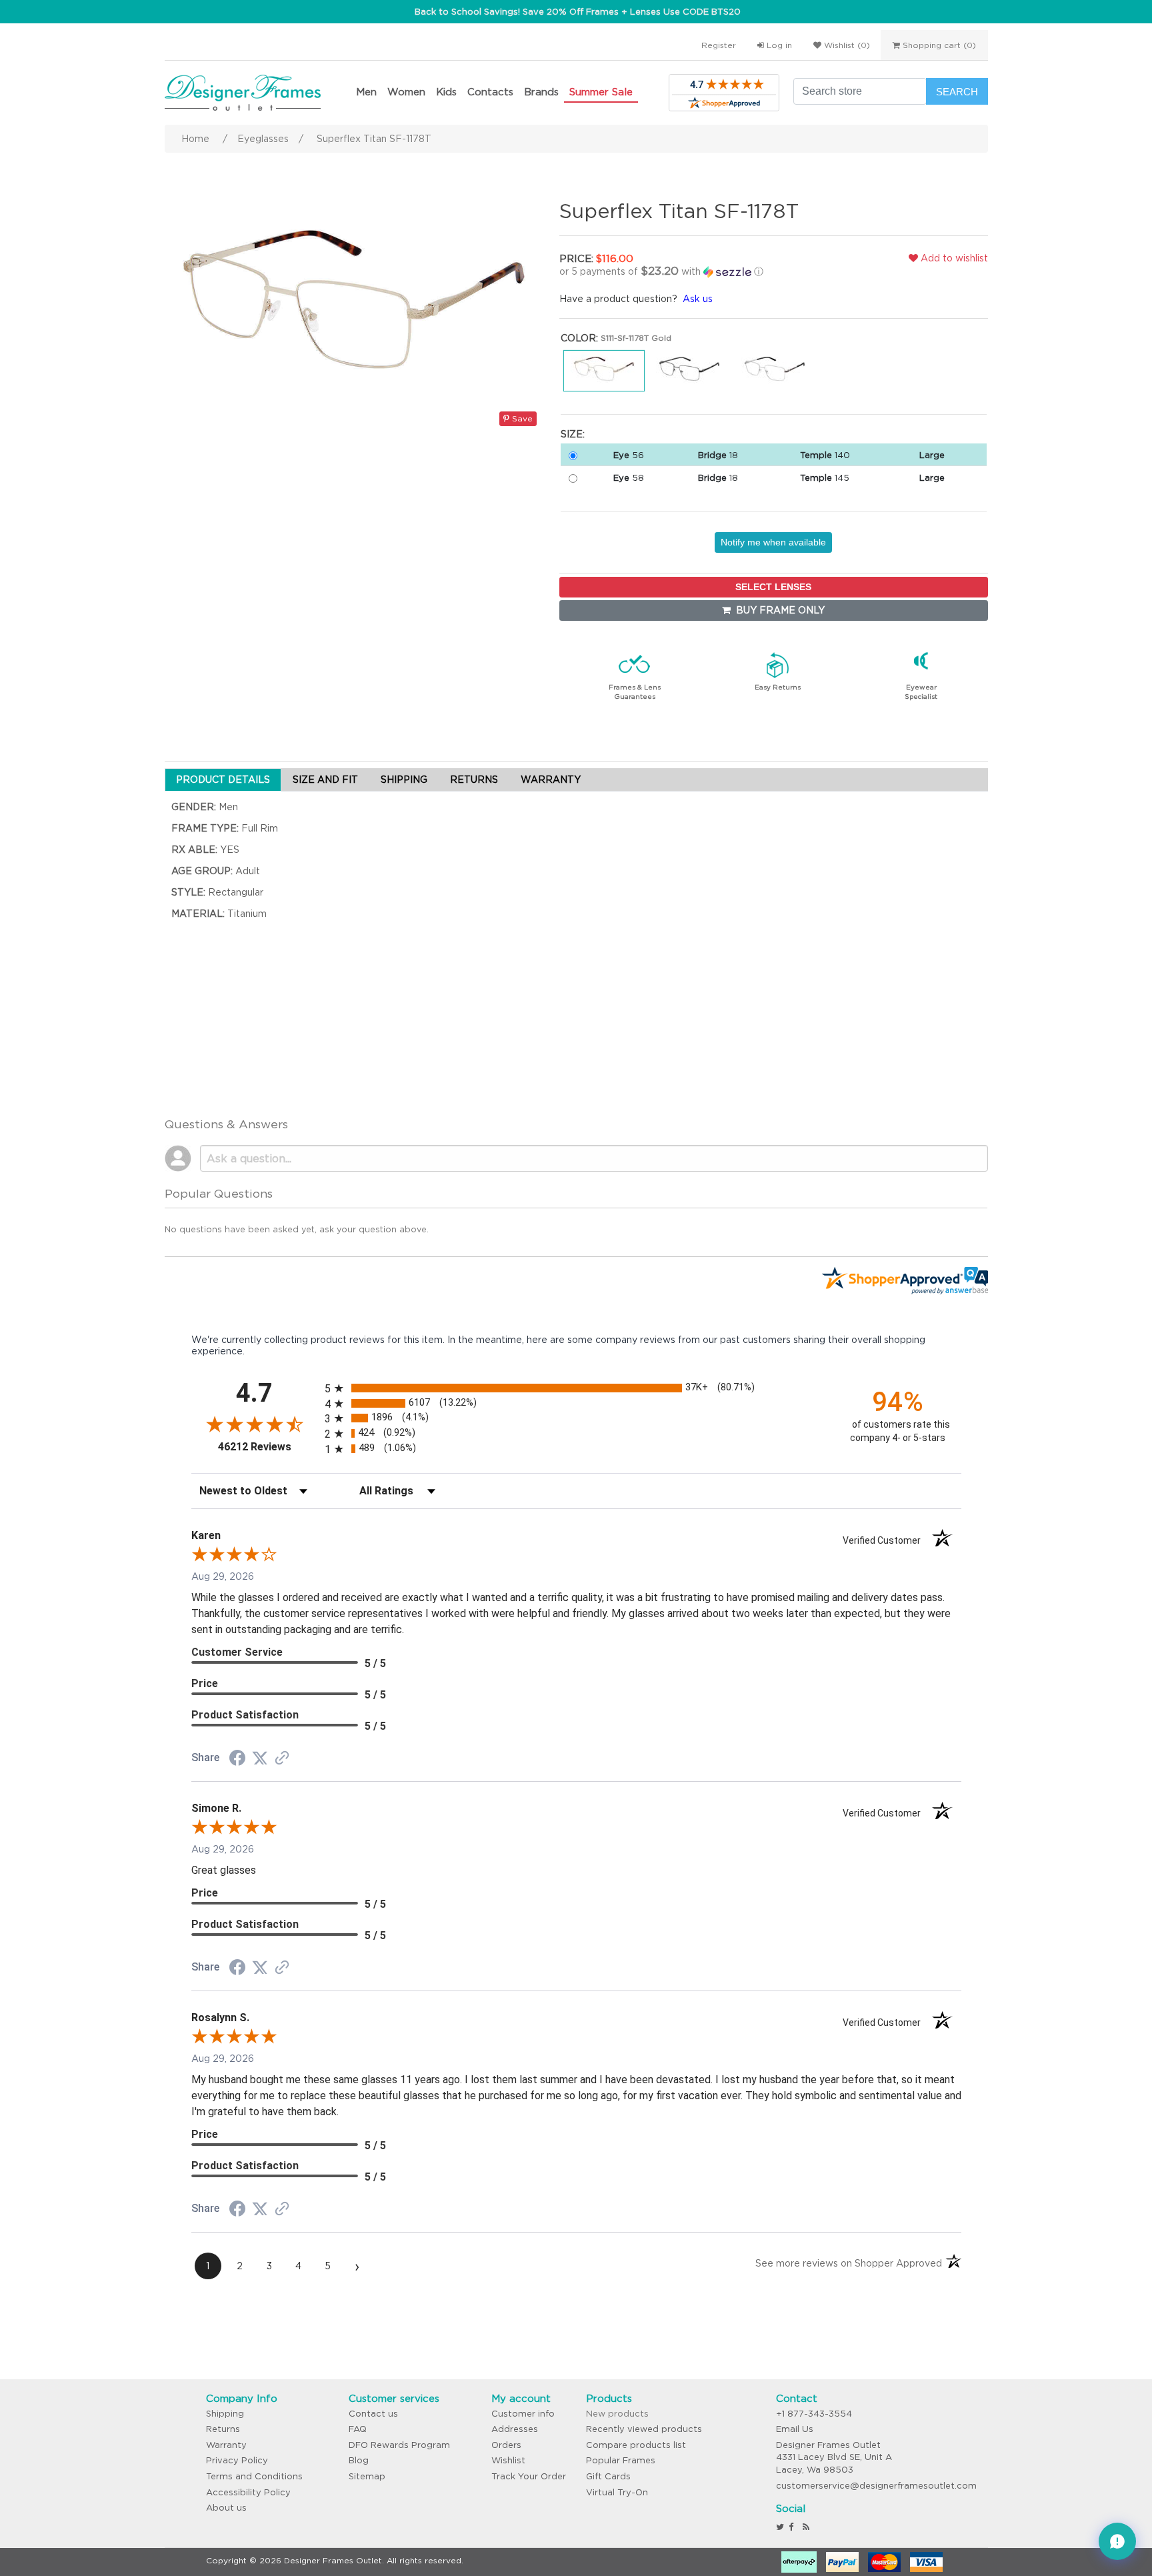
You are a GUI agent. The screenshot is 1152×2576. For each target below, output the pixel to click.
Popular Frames (621, 2460)
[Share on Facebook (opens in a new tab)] (237, 1760)
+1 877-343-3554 (814, 2414)
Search (957, 92)
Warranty (226, 2445)
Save (521, 418)
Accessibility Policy (248, 2492)
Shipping (225, 2414)
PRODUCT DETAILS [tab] (223, 780)
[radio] (576, 1388)
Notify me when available (773, 542)
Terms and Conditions (254, 2476)
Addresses (515, 2429)
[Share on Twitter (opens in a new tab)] (260, 1758)
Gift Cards (608, 2476)
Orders (506, 2445)
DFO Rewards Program (399, 2445)
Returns (223, 2429)
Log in (778, 45)
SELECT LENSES (773, 587)
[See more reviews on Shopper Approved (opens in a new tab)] (282, 1759)
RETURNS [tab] (474, 780)
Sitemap (367, 2476)
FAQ (358, 2429)
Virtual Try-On (617, 2492)
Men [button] (366, 92)
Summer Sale (601, 92)
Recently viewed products (644, 2429)
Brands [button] (541, 92)
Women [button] (406, 92)
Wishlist (508, 2460)
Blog (359, 2460)
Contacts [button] (490, 92)
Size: (573, 434)
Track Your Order (529, 2476)
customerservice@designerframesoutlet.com (876, 2486)
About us (226, 2508)
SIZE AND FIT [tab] (325, 780)
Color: (579, 338)
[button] (699, 271)
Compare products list (636, 2445)
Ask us (698, 299)
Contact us (373, 2414)
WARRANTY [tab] (551, 780)
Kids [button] (446, 92)
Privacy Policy (237, 2460)
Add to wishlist (953, 258)
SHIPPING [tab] (404, 780)
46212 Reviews (268, 1447)
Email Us (795, 2429)
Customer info (523, 2414)
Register (719, 45)
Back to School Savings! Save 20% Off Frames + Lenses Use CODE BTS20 (578, 12)
